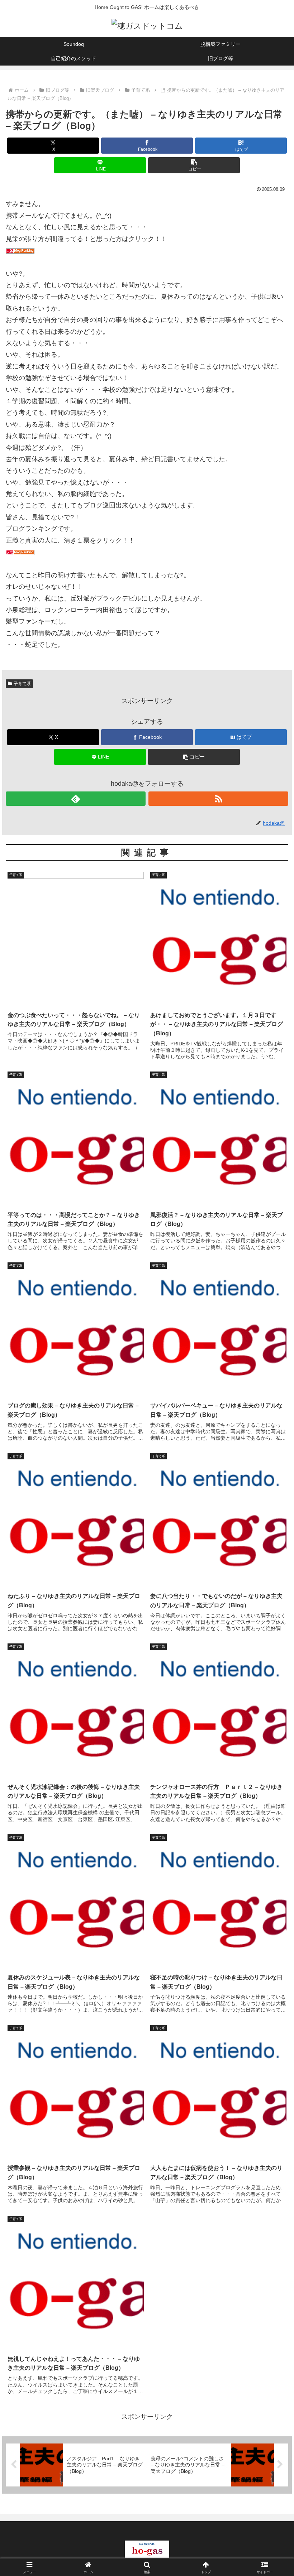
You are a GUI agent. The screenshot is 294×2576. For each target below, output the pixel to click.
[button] (194, 165)
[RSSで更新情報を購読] (218, 799)
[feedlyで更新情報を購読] (76, 799)
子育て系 (22, 684)
